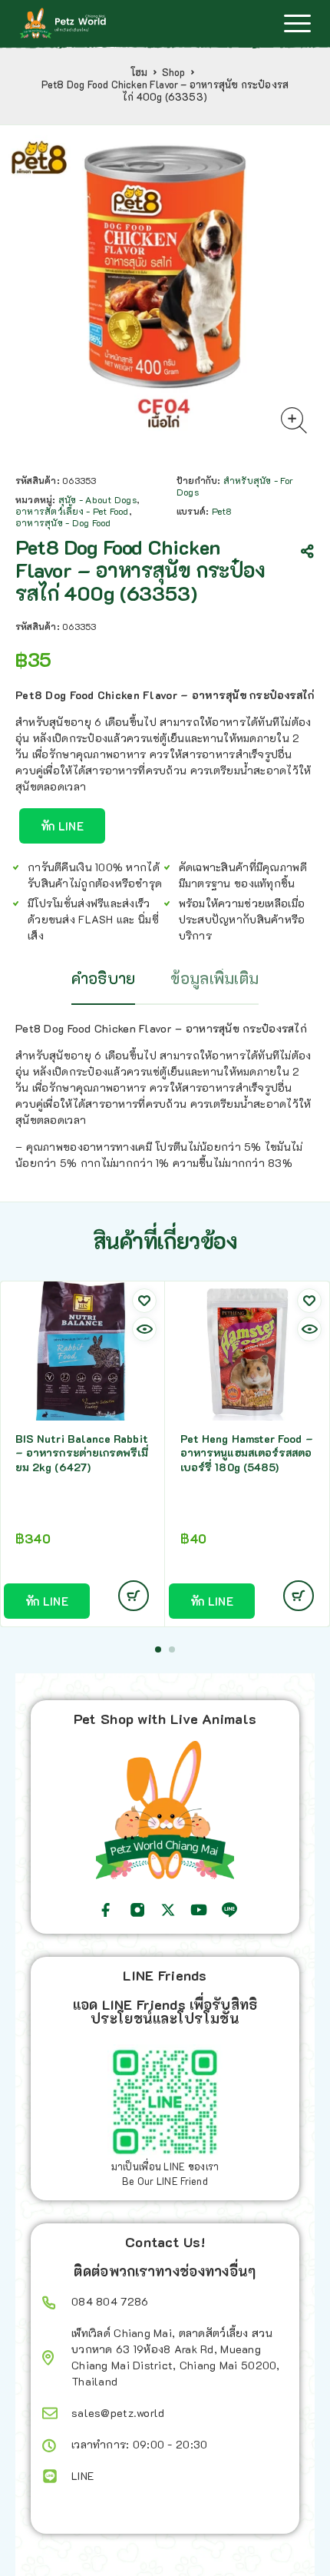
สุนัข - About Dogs (97, 499)
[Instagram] (137, 1910)
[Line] (229, 1910)
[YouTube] (199, 1910)
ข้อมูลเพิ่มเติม (214, 978)
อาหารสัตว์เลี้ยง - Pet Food (72, 511)
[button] (158, 1649)
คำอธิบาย (104, 978)
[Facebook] (106, 1910)
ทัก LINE (62, 826)
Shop (174, 72)
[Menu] (297, 23)
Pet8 (222, 511)
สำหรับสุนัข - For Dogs (235, 486)
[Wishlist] (144, 1301)
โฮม (139, 72)
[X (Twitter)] (168, 1910)
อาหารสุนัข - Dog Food (63, 522)
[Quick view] (144, 1329)
